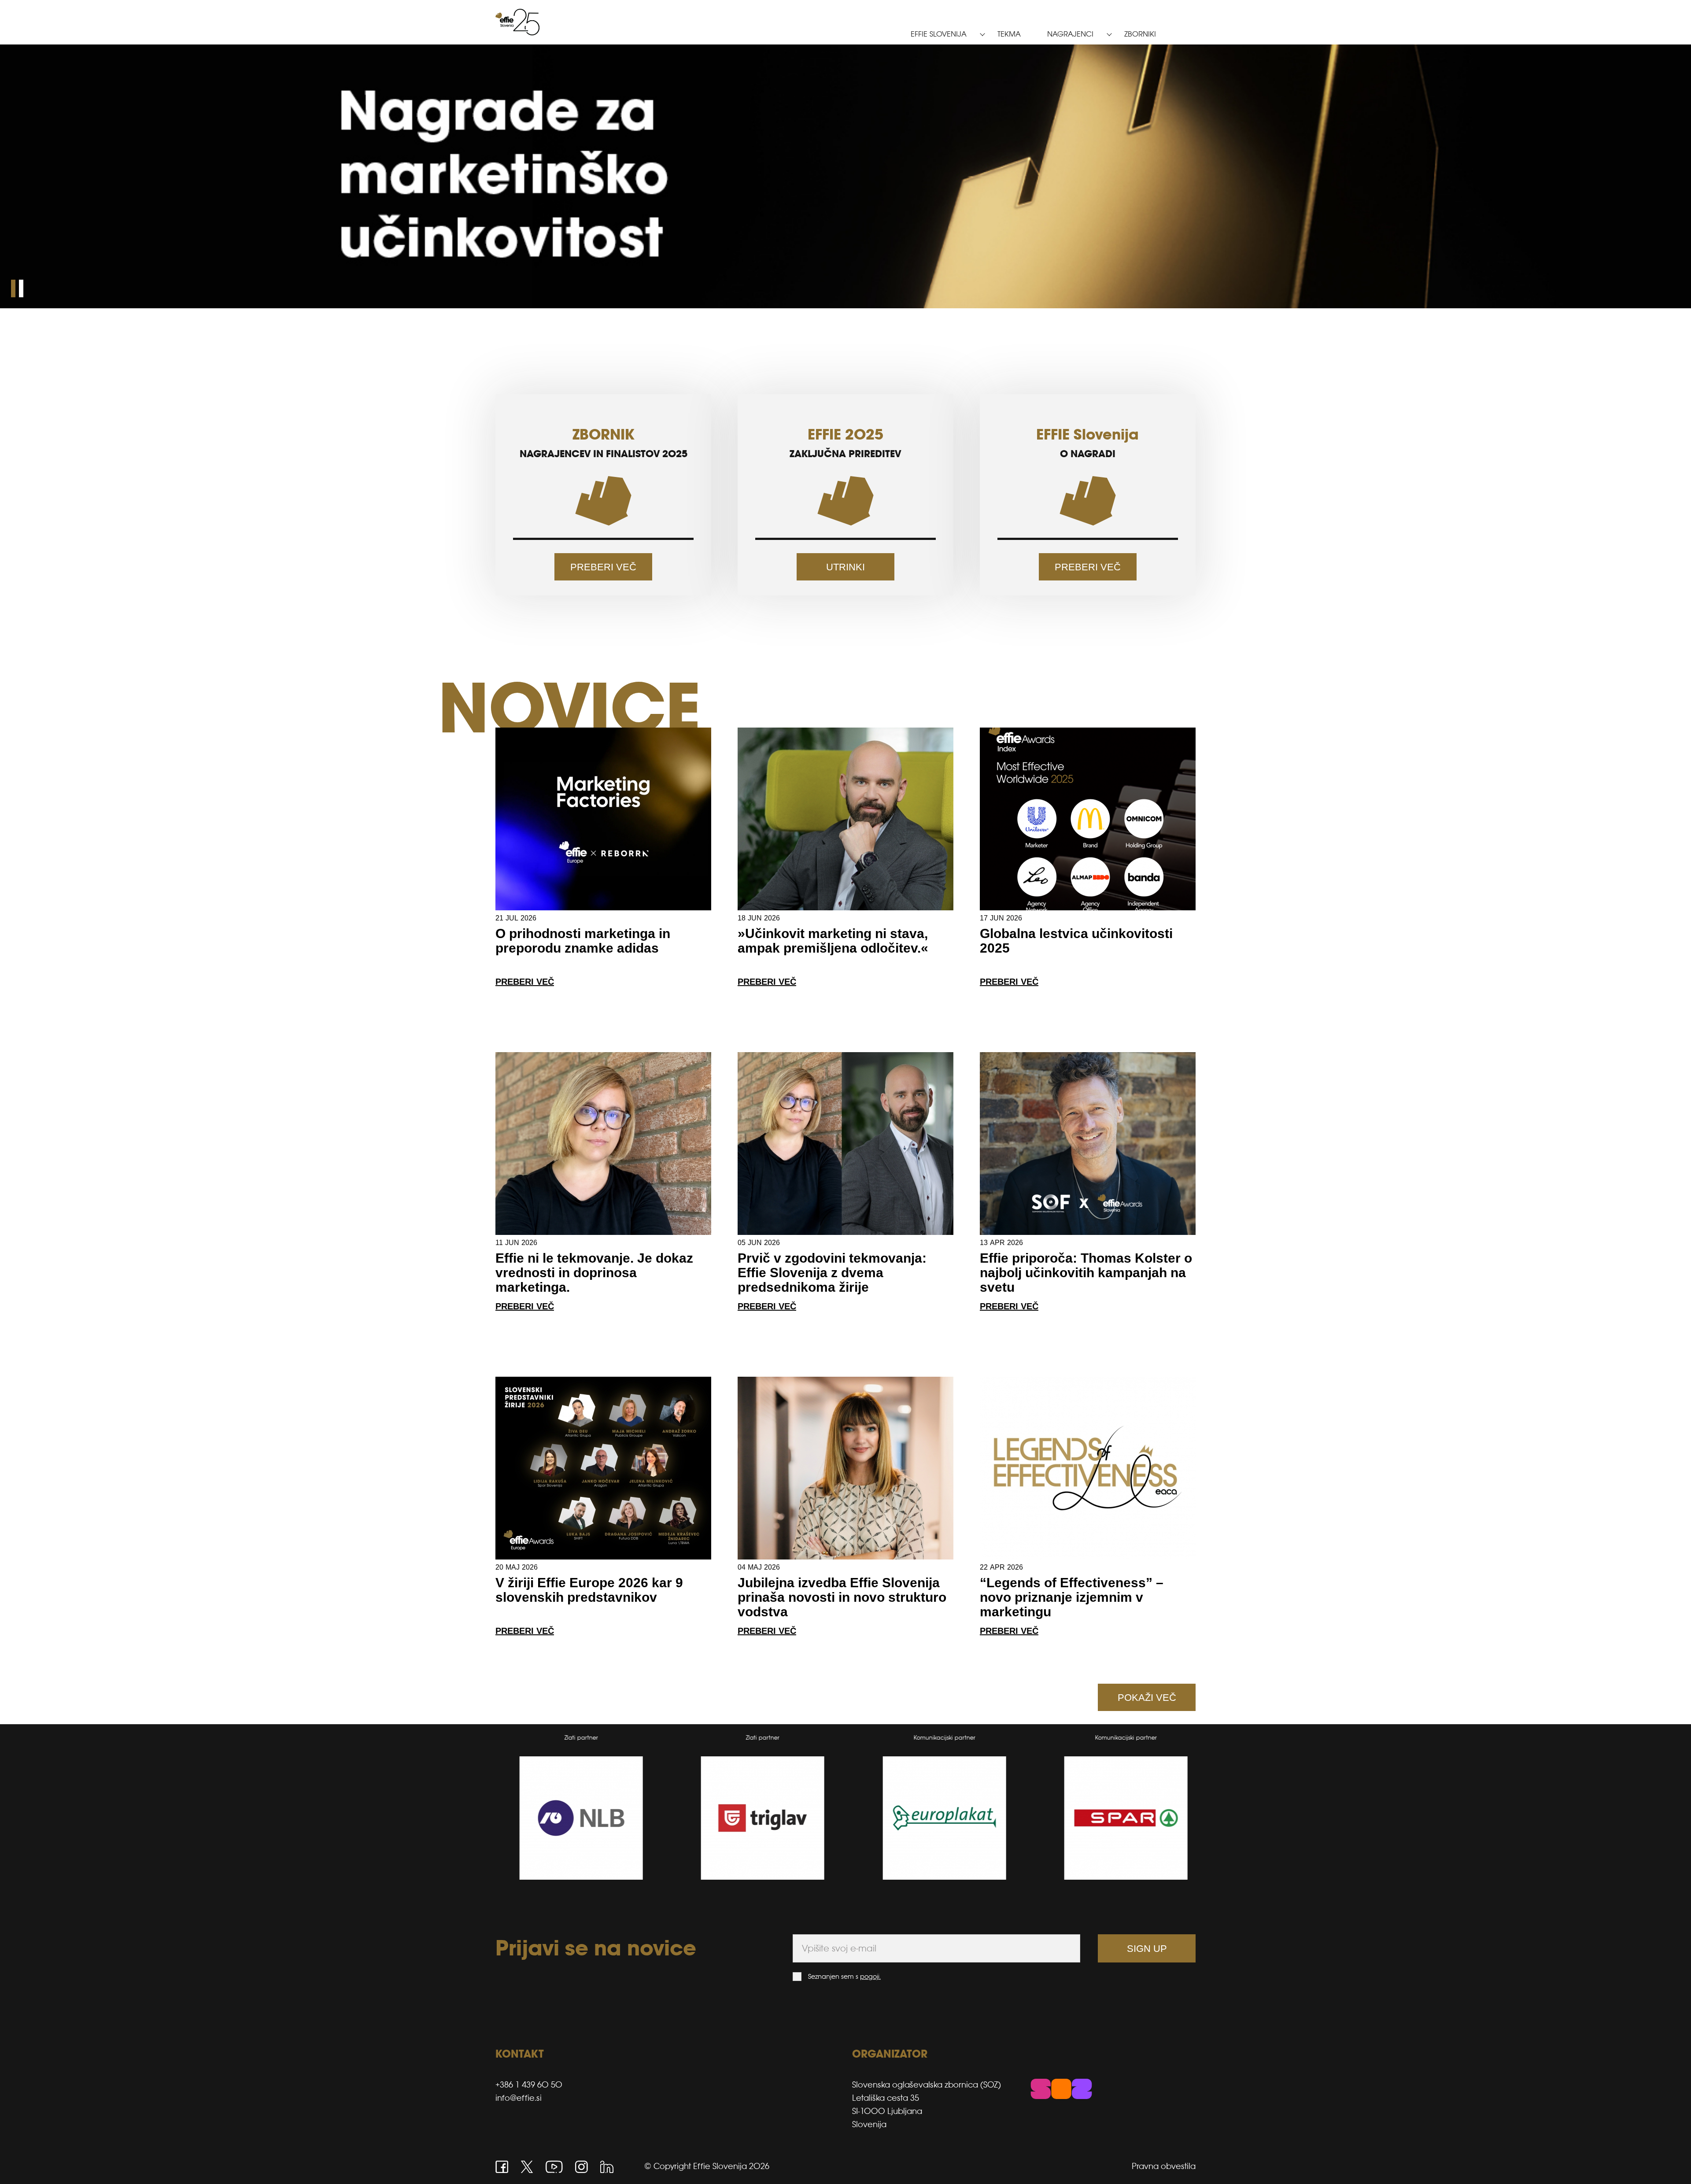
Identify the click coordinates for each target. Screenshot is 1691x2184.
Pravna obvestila (1164, 2166)
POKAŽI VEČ (1147, 1698)
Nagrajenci (1070, 34)
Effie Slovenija (939, 34)
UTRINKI (845, 567)
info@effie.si (519, 2098)
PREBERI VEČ (603, 567)
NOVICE (569, 708)
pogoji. (870, 1976)
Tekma (1009, 34)
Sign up (1147, 1949)
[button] (13, 288)
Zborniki (1140, 34)
